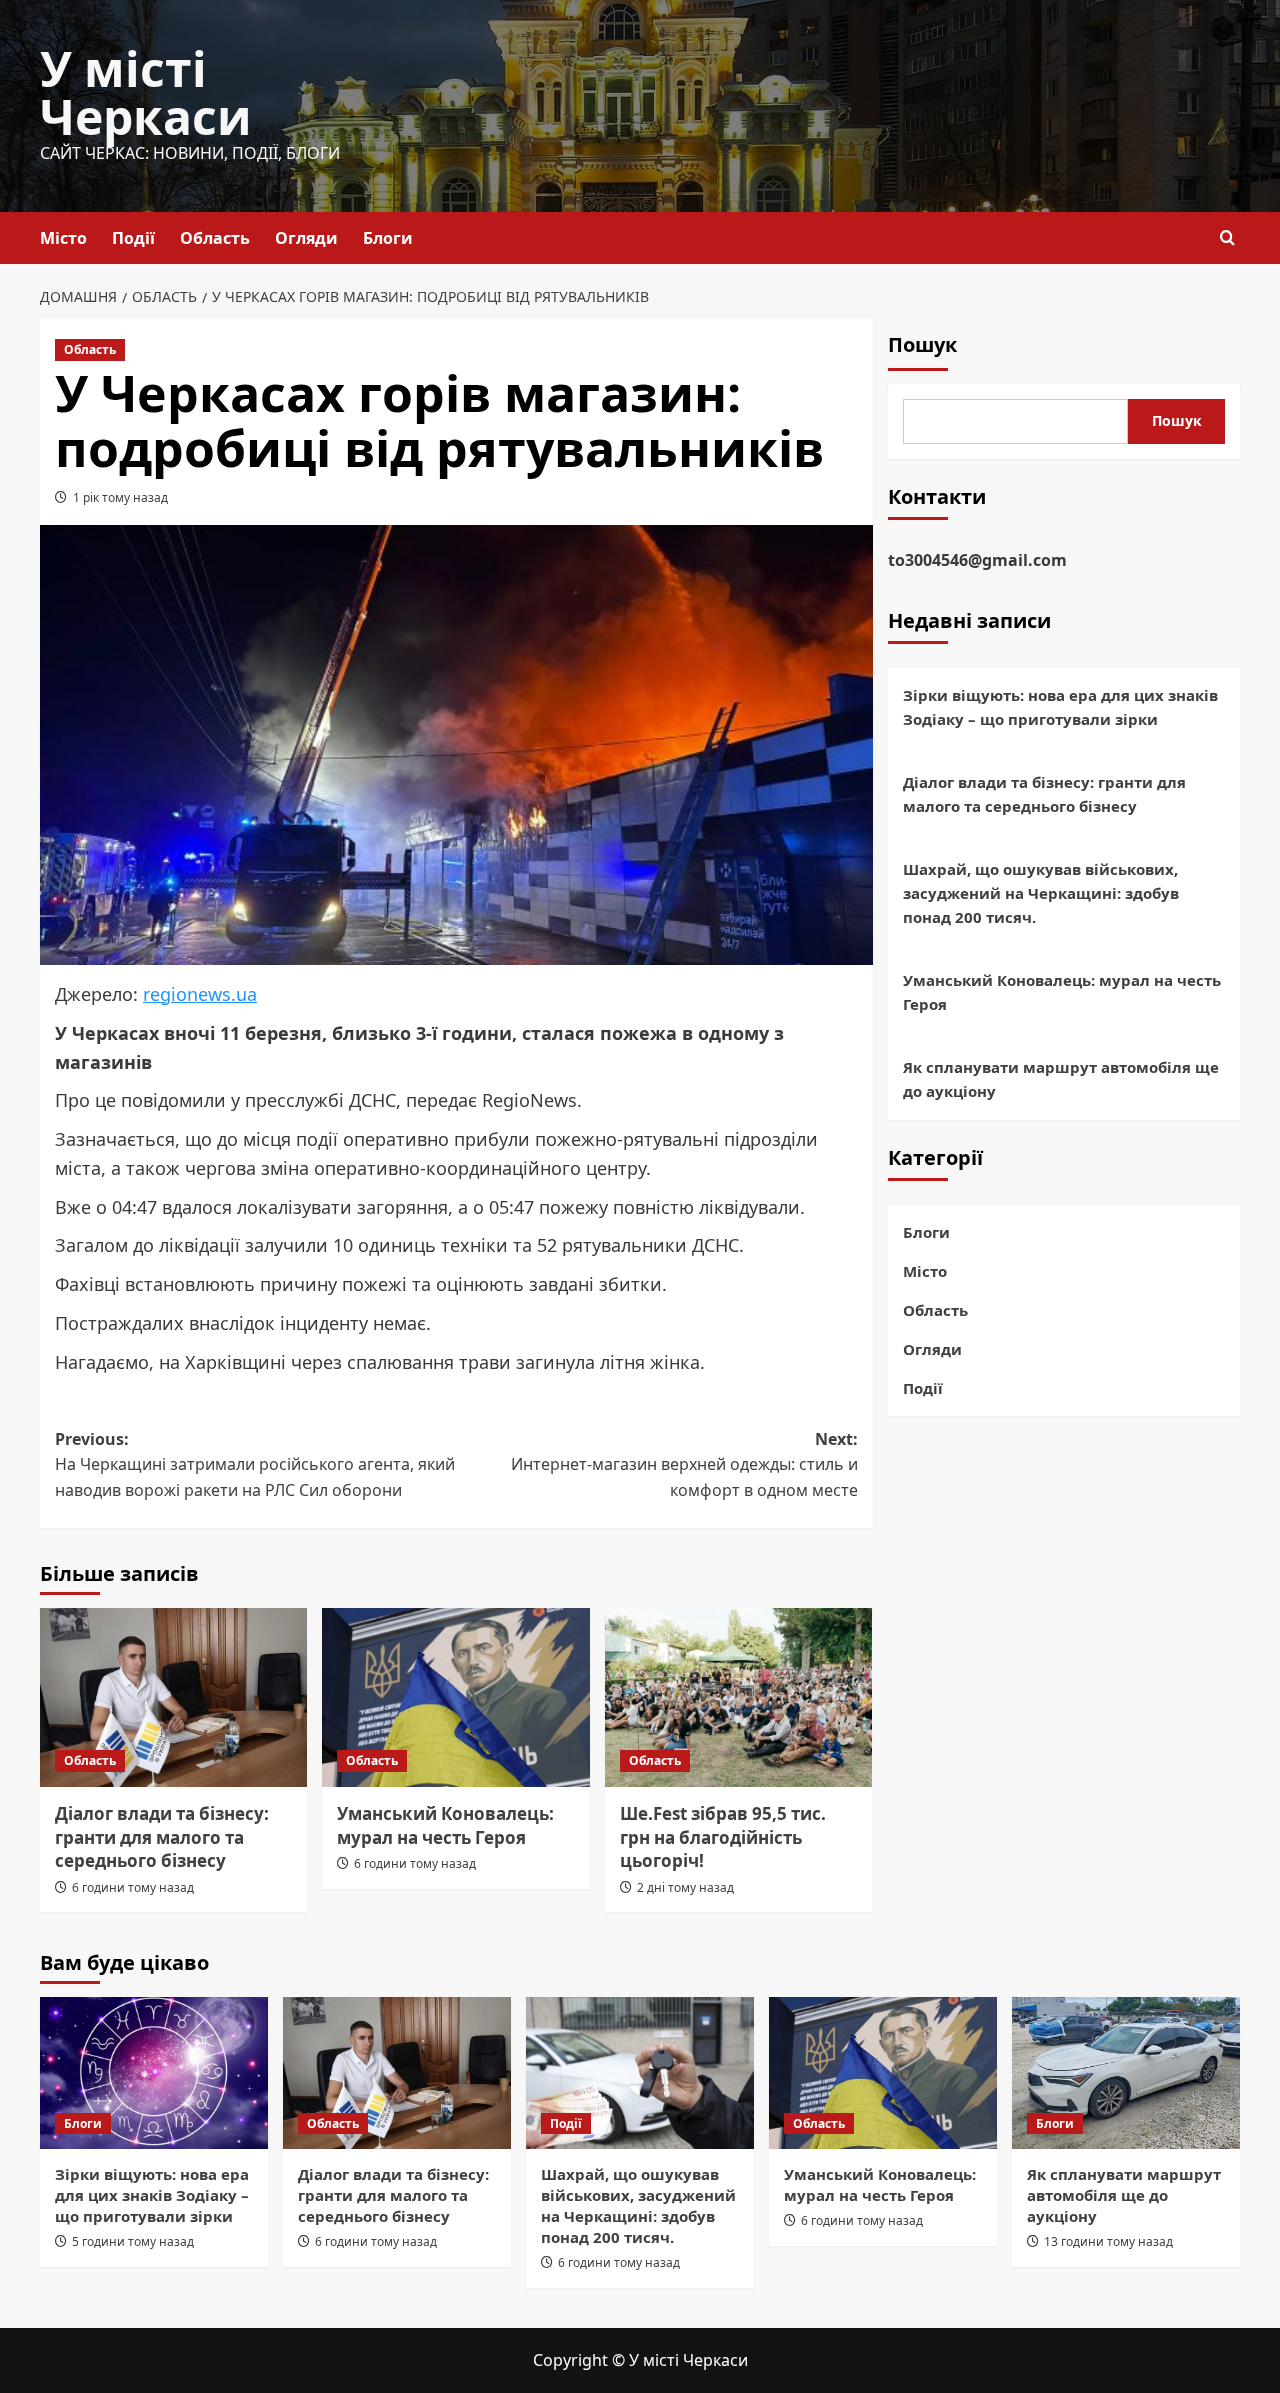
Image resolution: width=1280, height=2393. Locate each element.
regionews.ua (200, 994)
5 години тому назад (133, 2241)
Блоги (388, 238)
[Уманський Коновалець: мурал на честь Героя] (455, 1697)
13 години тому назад (1108, 2241)
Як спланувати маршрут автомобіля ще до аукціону (1061, 1080)
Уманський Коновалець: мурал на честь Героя (445, 1825)
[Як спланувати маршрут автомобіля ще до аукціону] (1126, 2073)
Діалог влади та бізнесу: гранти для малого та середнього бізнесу (162, 1837)
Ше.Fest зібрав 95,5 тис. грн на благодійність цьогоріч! (723, 1837)
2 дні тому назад (685, 1887)
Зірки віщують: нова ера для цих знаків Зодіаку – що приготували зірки (1060, 708)
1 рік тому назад (120, 497)
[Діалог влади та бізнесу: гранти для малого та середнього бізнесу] (173, 1697)
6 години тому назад (133, 1887)
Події (133, 238)
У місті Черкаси (146, 92)
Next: (684, 1464)
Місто (63, 238)
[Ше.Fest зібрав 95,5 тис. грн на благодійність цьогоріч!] (738, 1697)
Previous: (255, 1464)
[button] (1227, 237)
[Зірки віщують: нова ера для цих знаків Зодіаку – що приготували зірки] (154, 2073)
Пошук (922, 344)
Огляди (306, 238)
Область (215, 238)
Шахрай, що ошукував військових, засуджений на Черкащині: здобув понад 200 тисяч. (1041, 894)
